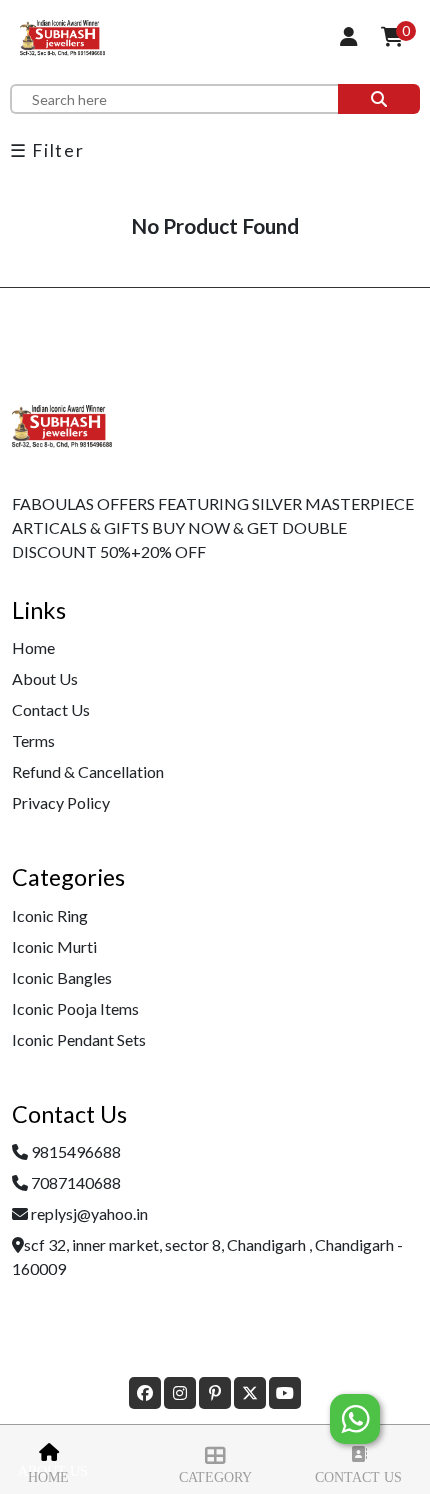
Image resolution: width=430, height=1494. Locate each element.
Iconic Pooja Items (75, 1008)
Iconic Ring (50, 915)
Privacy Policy (61, 802)
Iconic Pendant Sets (79, 1039)
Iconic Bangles (62, 977)
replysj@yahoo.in (89, 1213)
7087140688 (76, 1182)
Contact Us (358, 1477)
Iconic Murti (54, 946)
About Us (45, 678)
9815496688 (76, 1151)
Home (48, 1477)
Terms (33, 740)
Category (215, 1477)
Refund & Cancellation (88, 771)
